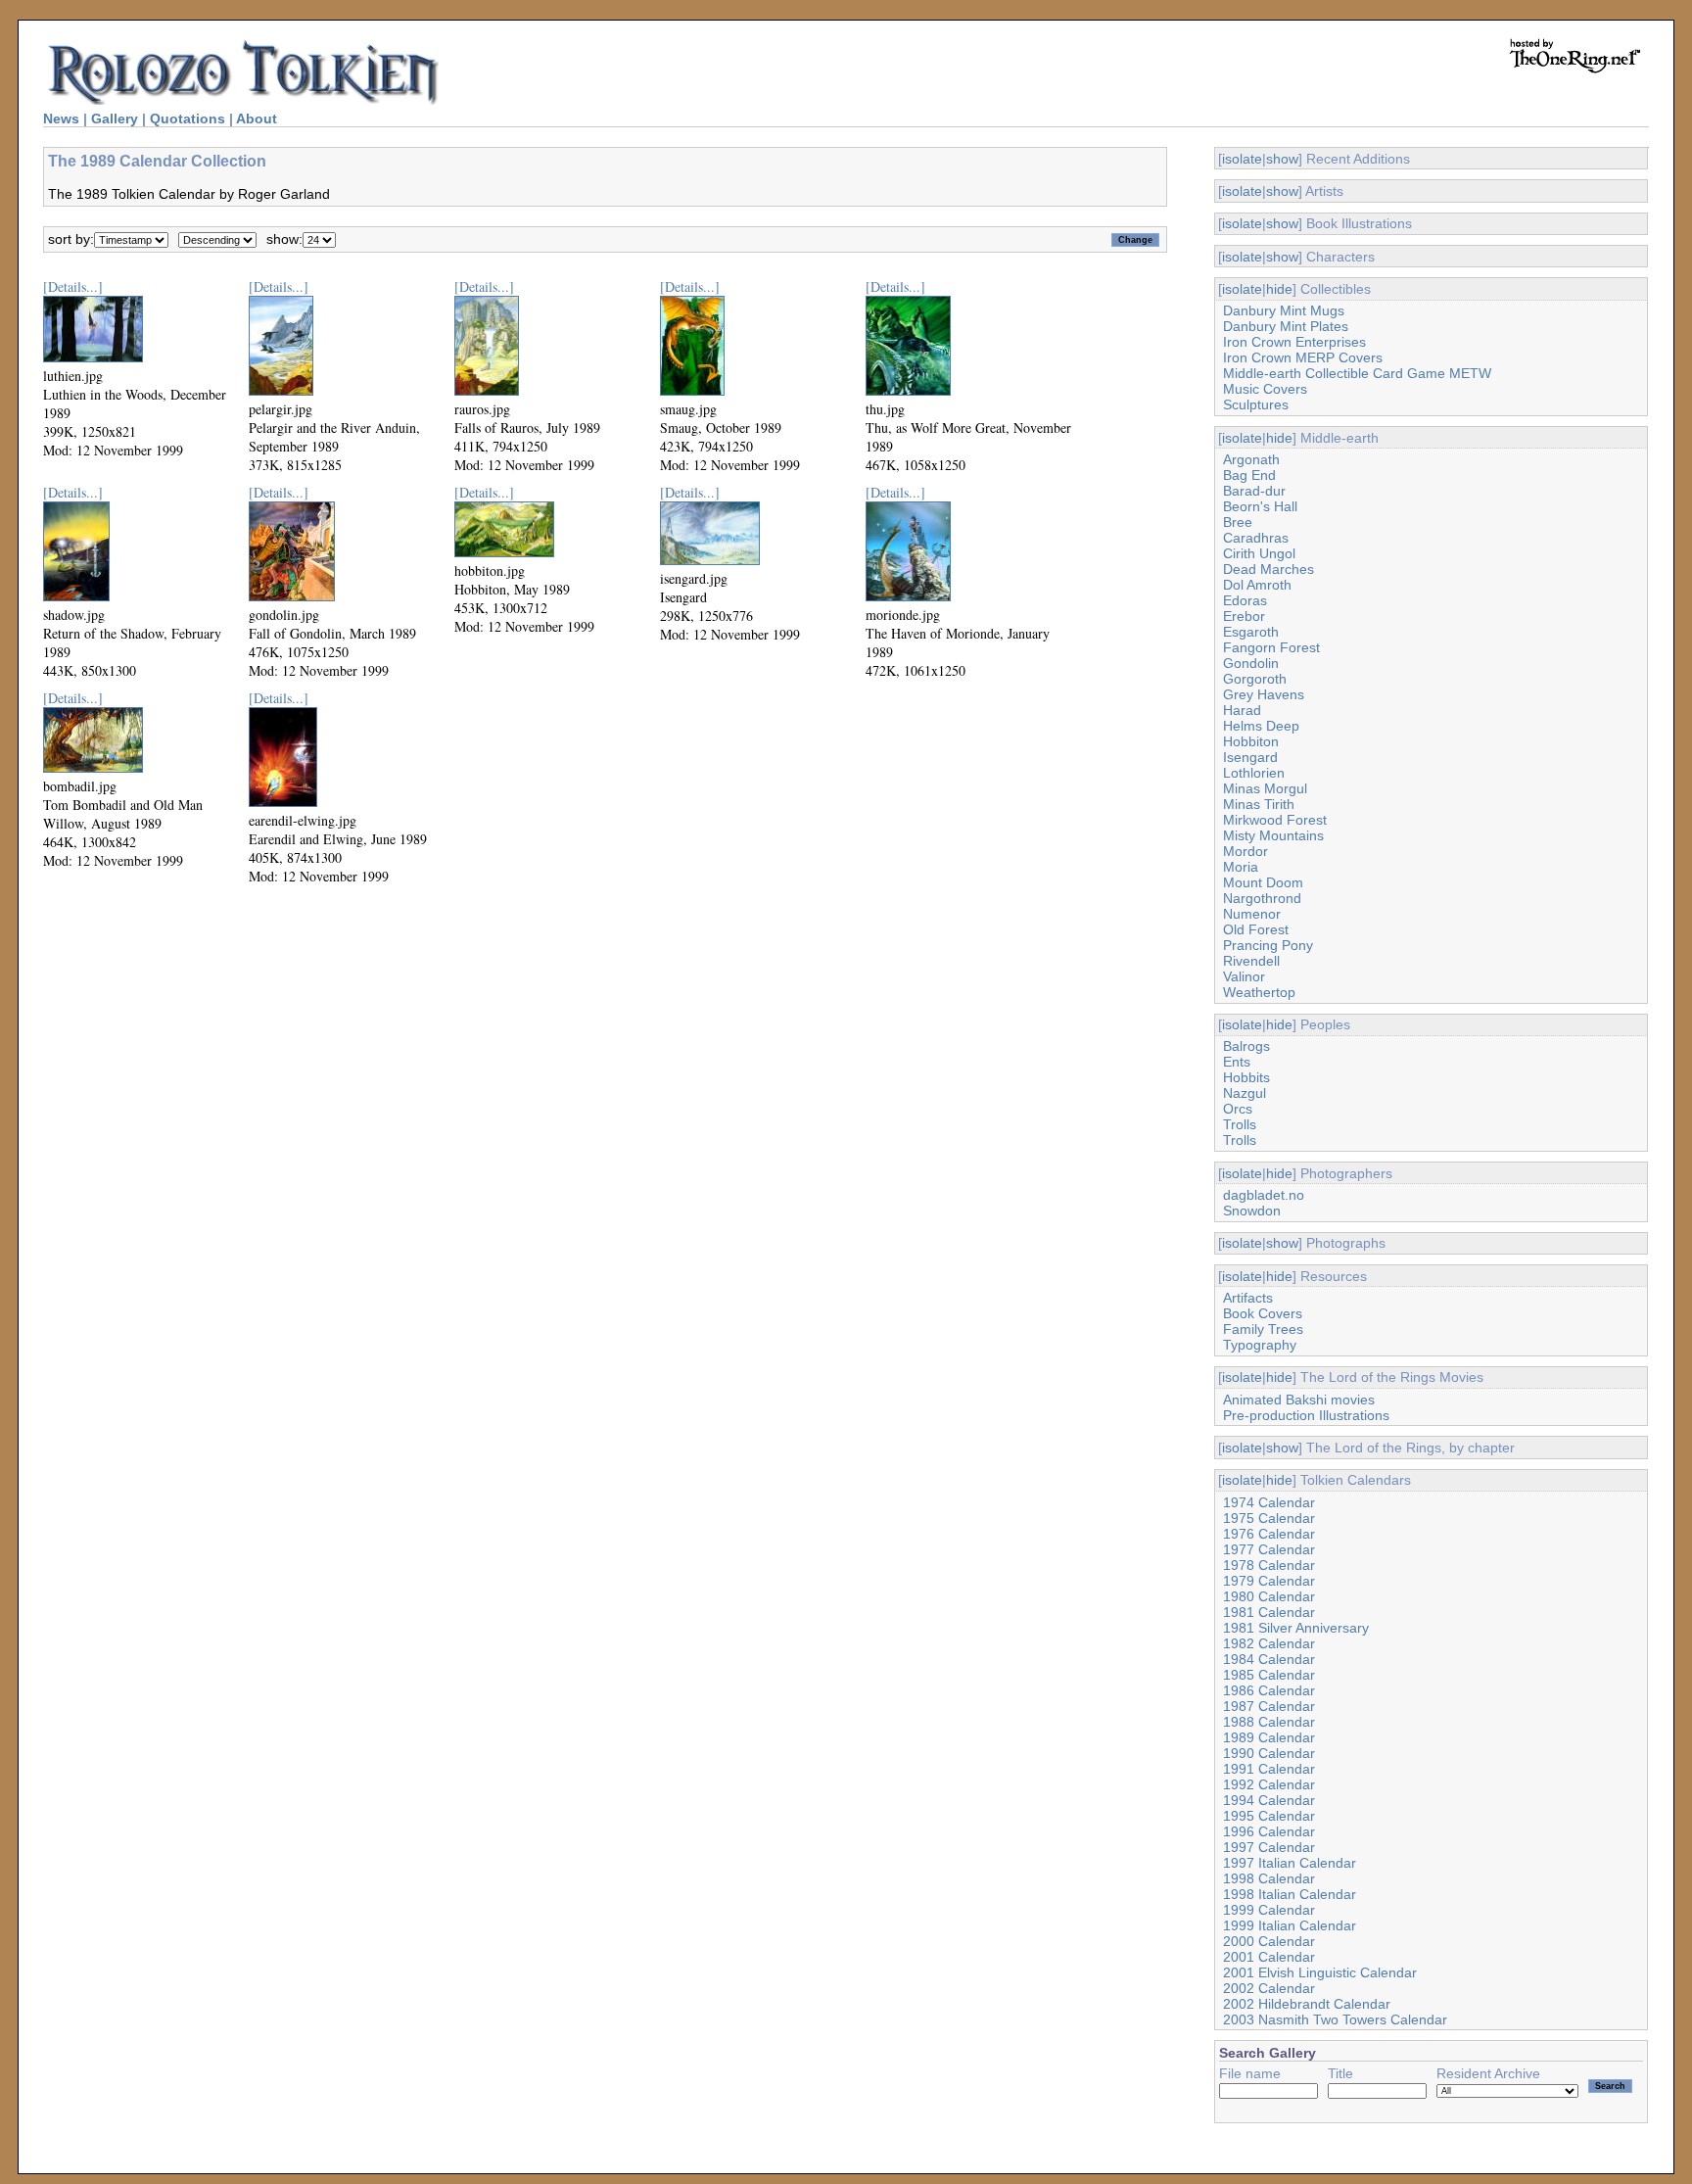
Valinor (1244, 976)
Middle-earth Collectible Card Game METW (1357, 373)
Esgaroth (1251, 632)
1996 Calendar (1269, 1831)
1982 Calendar (1269, 1643)
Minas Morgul (1265, 788)
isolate (1242, 159)
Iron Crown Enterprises (1294, 342)
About (257, 119)
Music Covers (1265, 389)
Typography (1260, 1345)
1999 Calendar (1269, 1910)
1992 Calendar (1269, 1784)
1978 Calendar (1269, 1565)
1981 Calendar (1269, 1612)
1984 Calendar (1269, 1659)
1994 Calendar (1269, 1800)
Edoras (1245, 600)
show (1282, 159)
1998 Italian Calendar (1290, 1894)
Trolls (1240, 1124)
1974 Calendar (1269, 1502)
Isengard (1250, 757)
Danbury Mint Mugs (1284, 310)
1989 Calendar (1269, 1737)
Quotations (188, 119)
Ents (1237, 1062)
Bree (1238, 522)
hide (1279, 289)
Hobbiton (1251, 741)
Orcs (1238, 1109)
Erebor (1244, 616)
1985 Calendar (1269, 1675)
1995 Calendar (1269, 1816)
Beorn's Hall (1260, 506)
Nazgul (1245, 1093)
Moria (1241, 867)
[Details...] (73, 286)
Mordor (1245, 851)
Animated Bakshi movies (1299, 1400)
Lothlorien (1254, 773)
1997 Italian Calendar (1290, 1863)
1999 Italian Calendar (1290, 1925)
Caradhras (1256, 538)
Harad (1242, 710)
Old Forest (1256, 929)
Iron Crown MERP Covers (1303, 357)
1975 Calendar (1269, 1518)
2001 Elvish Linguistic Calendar (1320, 1972)
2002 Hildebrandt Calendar (1307, 2004)
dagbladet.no (1264, 1195)
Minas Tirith (1259, 804)
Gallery (115, 119)
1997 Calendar (1269, 1847)
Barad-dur (1254, 491)
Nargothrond (1262, 898)
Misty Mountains (1273, 835)
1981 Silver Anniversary (1296, 1628)
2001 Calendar (1269, 1957)
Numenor (1252, 914)
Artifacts (1248, 1298)
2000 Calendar (1269, 1941)
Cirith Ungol (1259, 553)
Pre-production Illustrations (1306, 1415)
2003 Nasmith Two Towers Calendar (1335, 2019)
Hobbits (1246, 1077)
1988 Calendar (1269, 1722)
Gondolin (1251, 663)
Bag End (1249, 475)
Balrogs (1246, 1046)
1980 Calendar (1269, 1596)
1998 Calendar (1269, 1878)
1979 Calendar (1269, 1581)
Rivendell (1251, 961)
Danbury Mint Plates (1286, 326)
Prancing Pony (1268, 945)
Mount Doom (1263, 882)
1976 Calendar (1269, 1534)
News (61, 119)
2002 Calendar (1269, 1988)
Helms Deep (1261, 726)
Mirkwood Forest (1275, 820)
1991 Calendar (1269, 1769)
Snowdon (1252, 1211)
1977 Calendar (1269, 1549)
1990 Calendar (1269, 1753)
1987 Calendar (1269, 1706)
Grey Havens (1264, 694)
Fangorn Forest (1271, 647)
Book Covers (1263, 1313)
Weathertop (1259, 992)
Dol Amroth (1257, 585)
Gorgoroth (1255, 679)
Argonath (1251, 459)
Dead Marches (1269, 569)
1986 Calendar (1269, 1690)
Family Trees (1263, 1329)
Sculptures (1256, 404)
